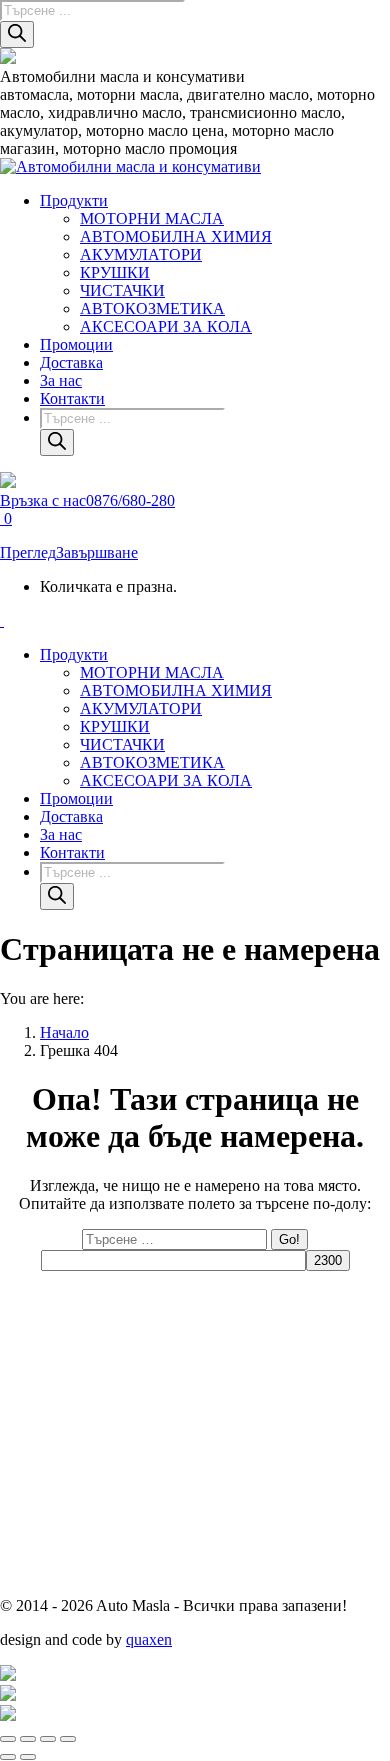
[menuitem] (74, 200)
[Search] (17, 34)
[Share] (28, 1739)
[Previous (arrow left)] (8, 1757)
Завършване (97, 552)
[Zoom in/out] (68, 1739)
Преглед (28, 552)
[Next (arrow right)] (28, 1757)
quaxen (149, 1639)
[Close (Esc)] (8, 1739)
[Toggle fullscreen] (48, 1739)
